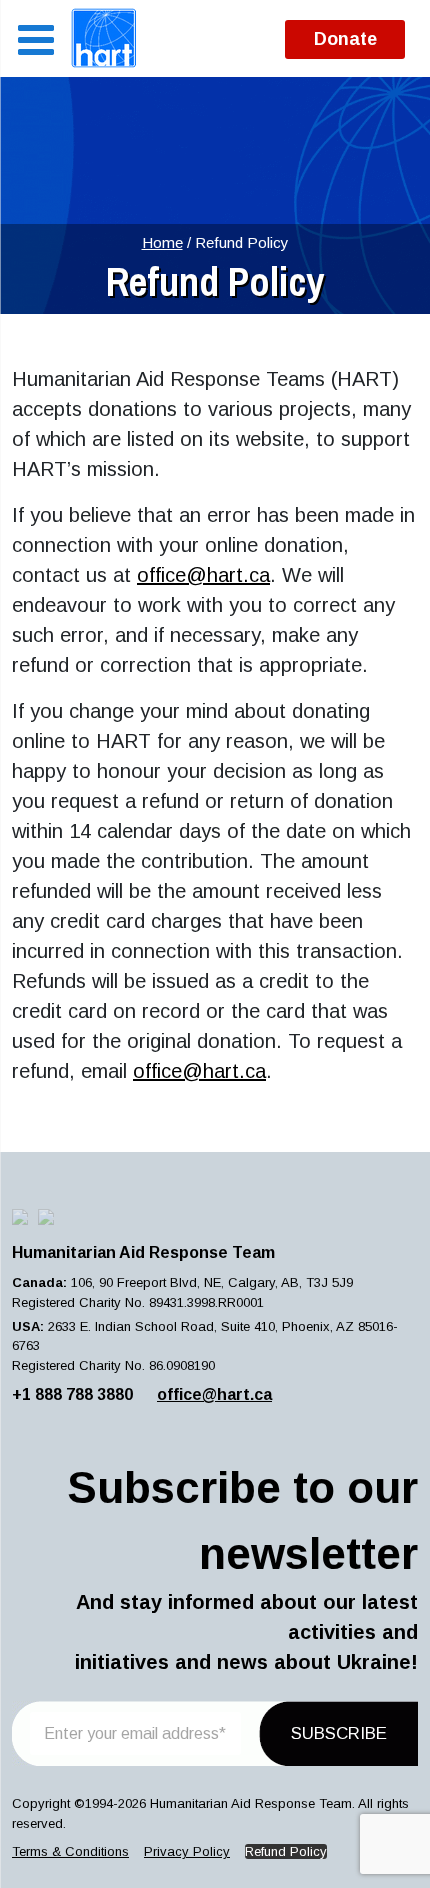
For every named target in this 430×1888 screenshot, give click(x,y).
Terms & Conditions (70, 1851)
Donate (345, 39)
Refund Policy (286, 1851)
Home (162, 242)
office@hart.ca (203, 575)
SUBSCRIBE (339, 1733)
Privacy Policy (187, 1851)
